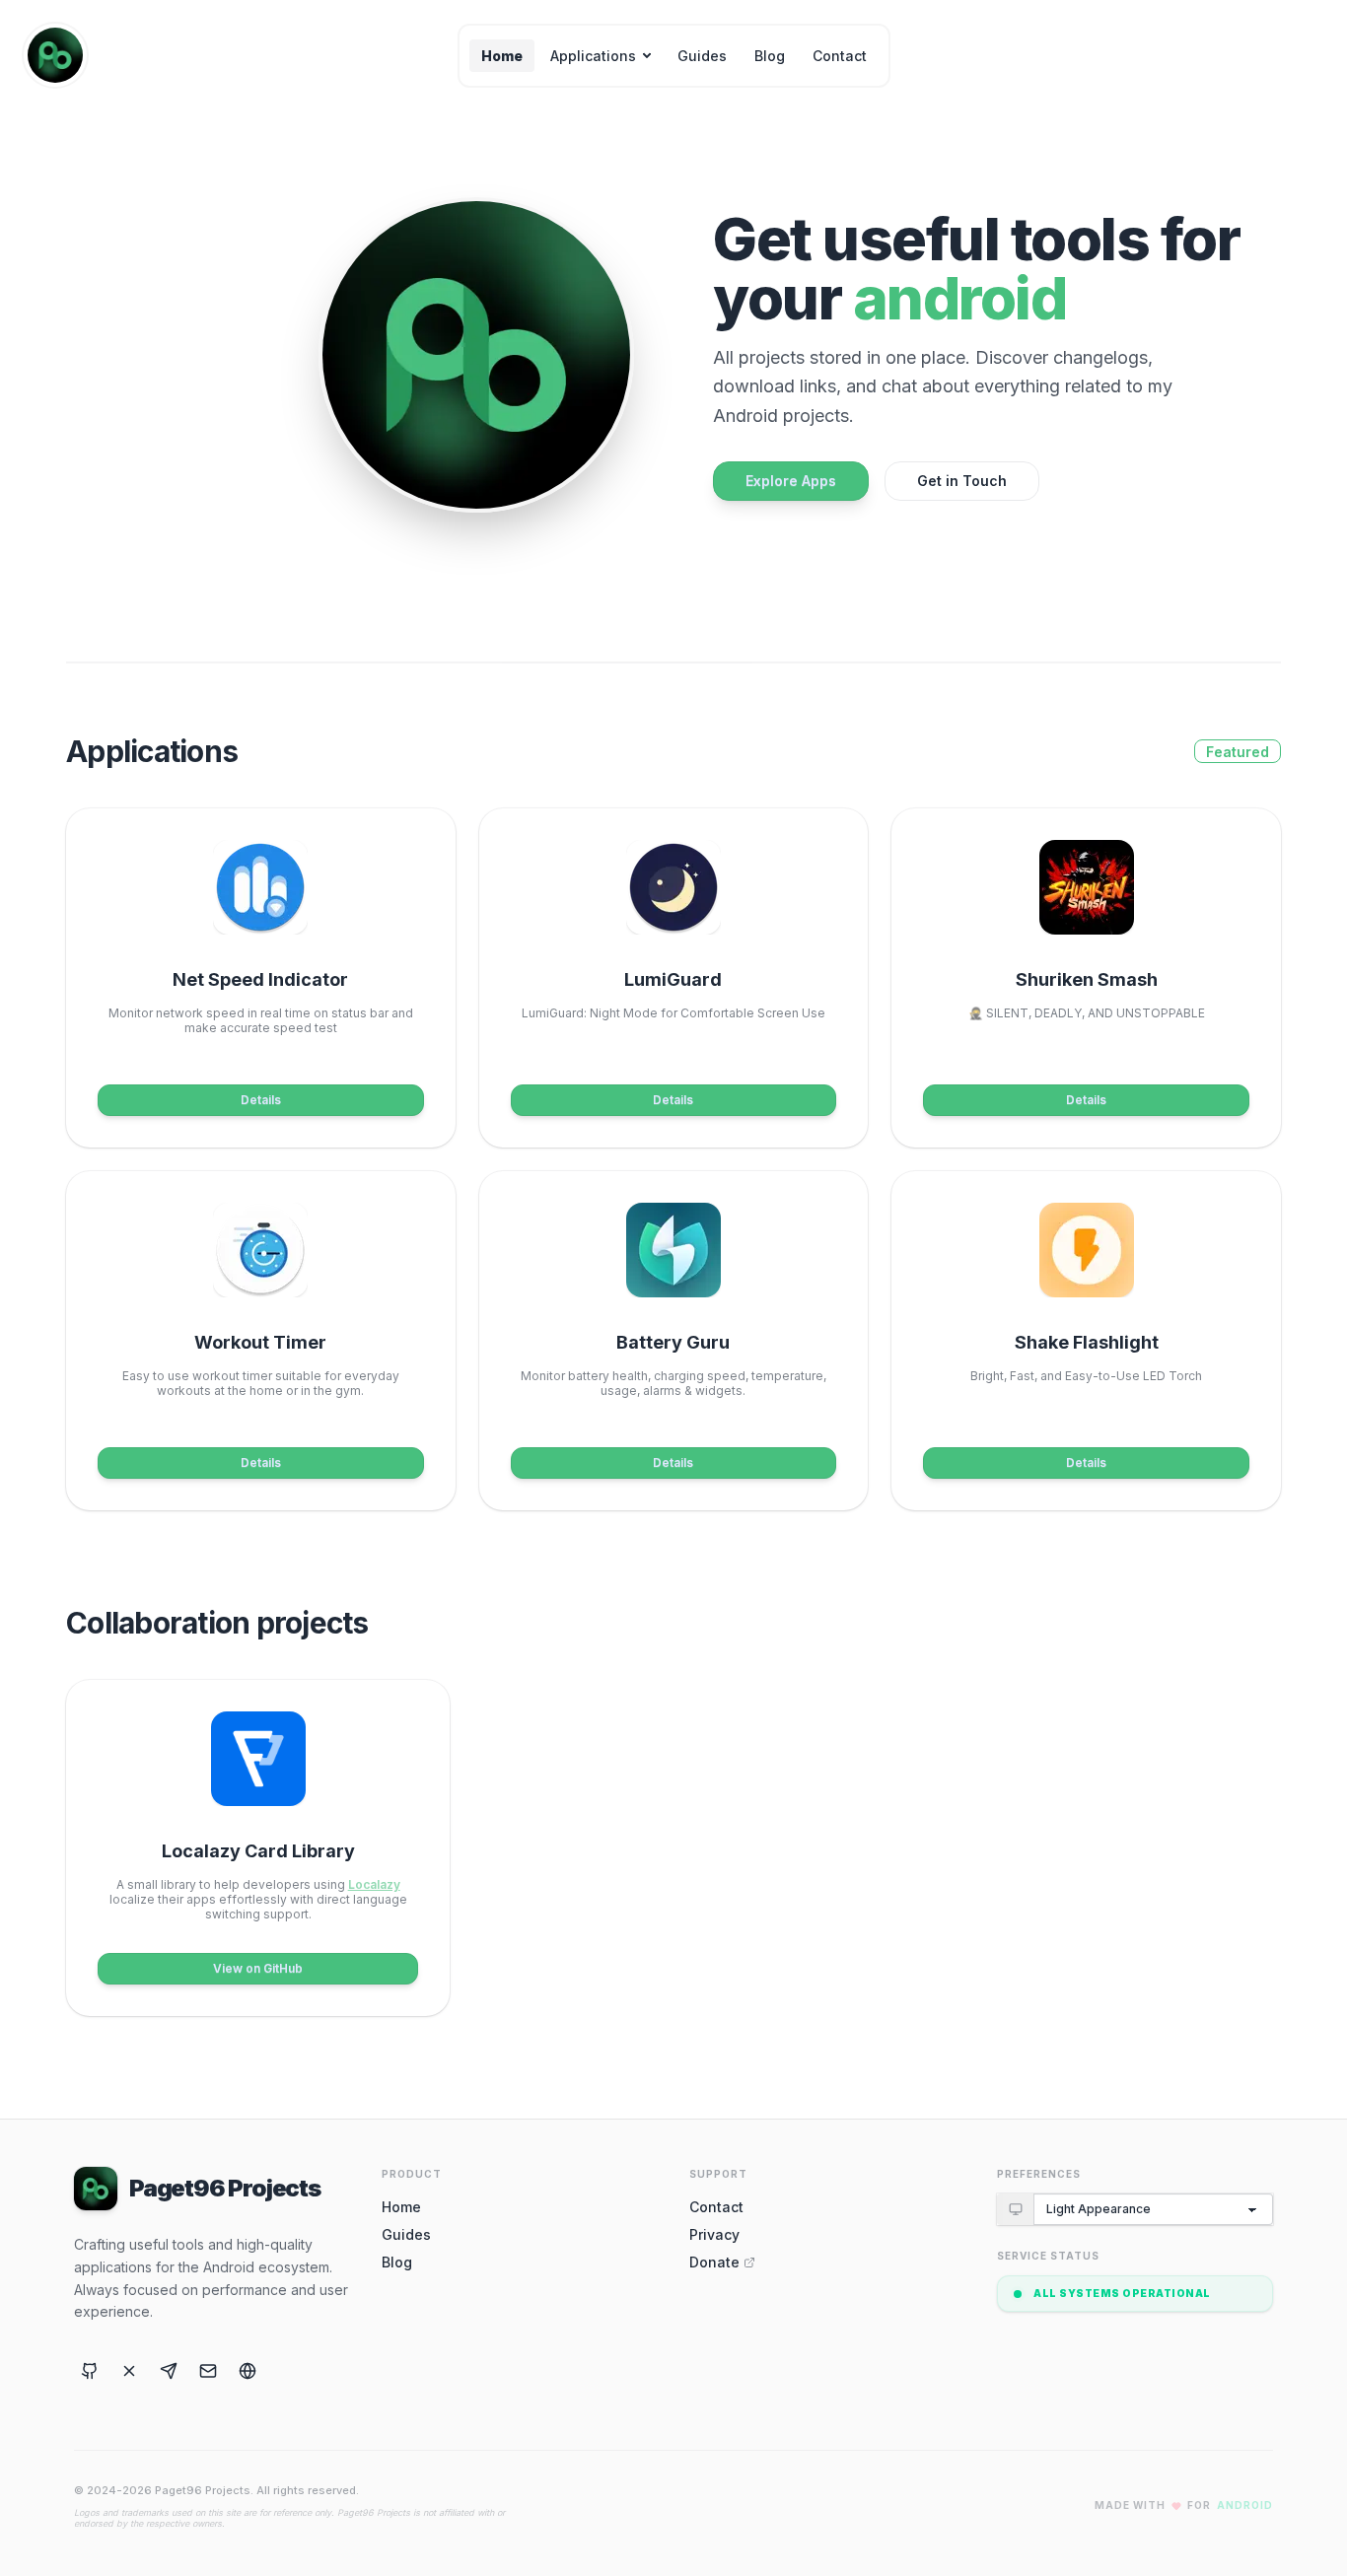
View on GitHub (258, 1968)
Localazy (374, 1884)
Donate (714, 2262)
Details (261, 1100)
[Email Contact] (208, 2371)
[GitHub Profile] (90, 2371)
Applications (593, 56)
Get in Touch (962, 481)
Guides (702, 56)
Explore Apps (791, 481)
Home (502, 56)
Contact (840, 56)
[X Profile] (129, 2371)
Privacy (714, 2234)
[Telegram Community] (169, 2371)
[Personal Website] (248, 2371)
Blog (770, 56)
